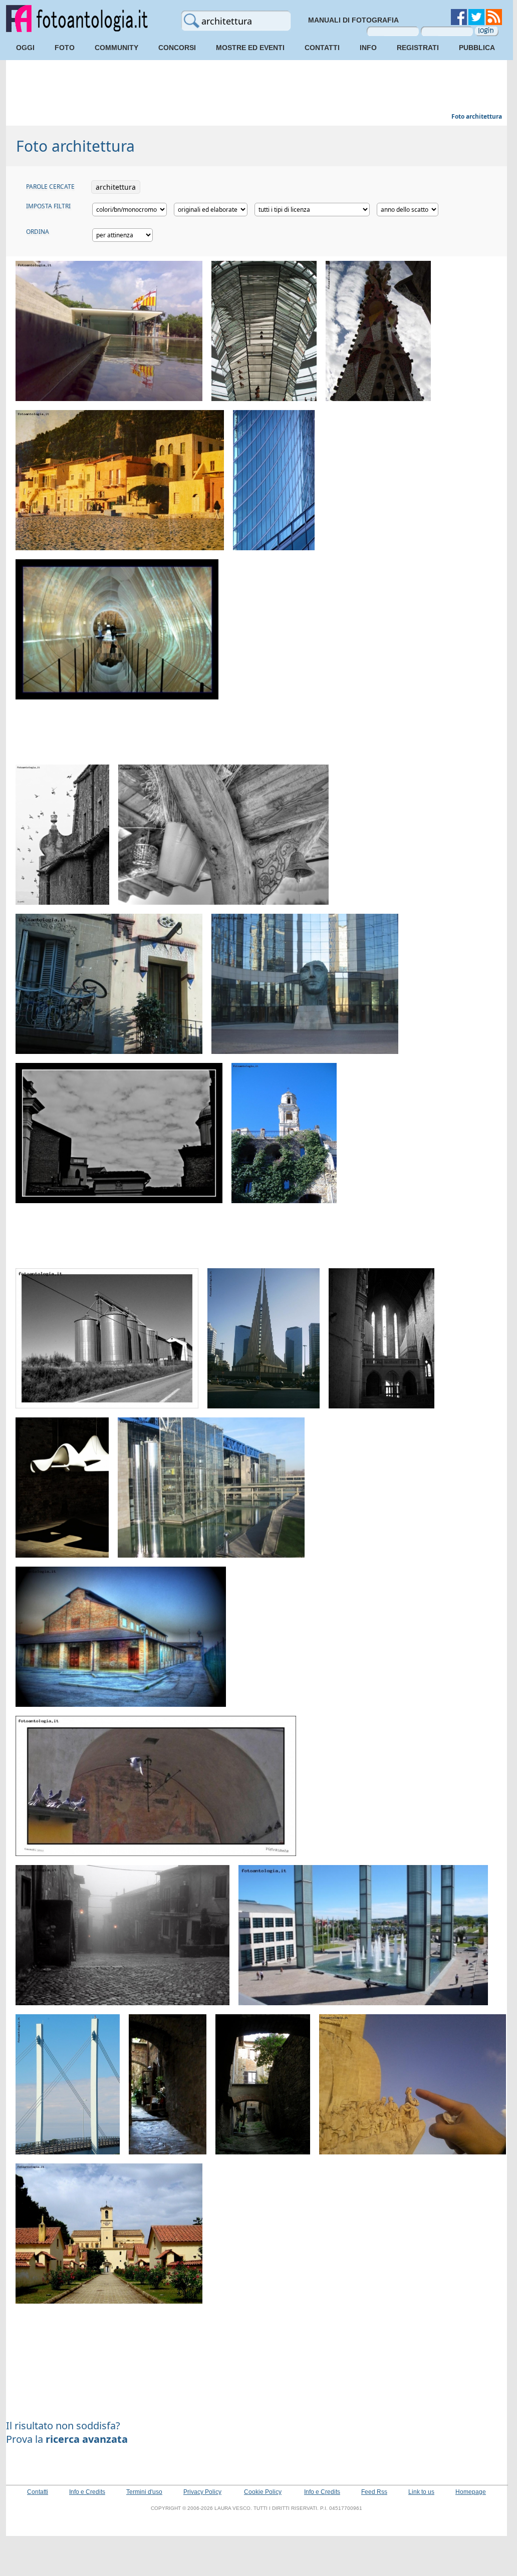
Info (368, 48)
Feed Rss (374, 2492)
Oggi (25, 48)
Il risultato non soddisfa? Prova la (67, 2432)
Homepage (471, 2492)
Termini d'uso (144, 2492)
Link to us (421, 2492)
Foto (65, 48)
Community (116, 48)
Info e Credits (87, 2492)
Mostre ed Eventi (250, 48)
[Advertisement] (256, 88)
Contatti (322, 48)
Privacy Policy (202, 2492)
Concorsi (177, 48)
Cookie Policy (263, 2492)
